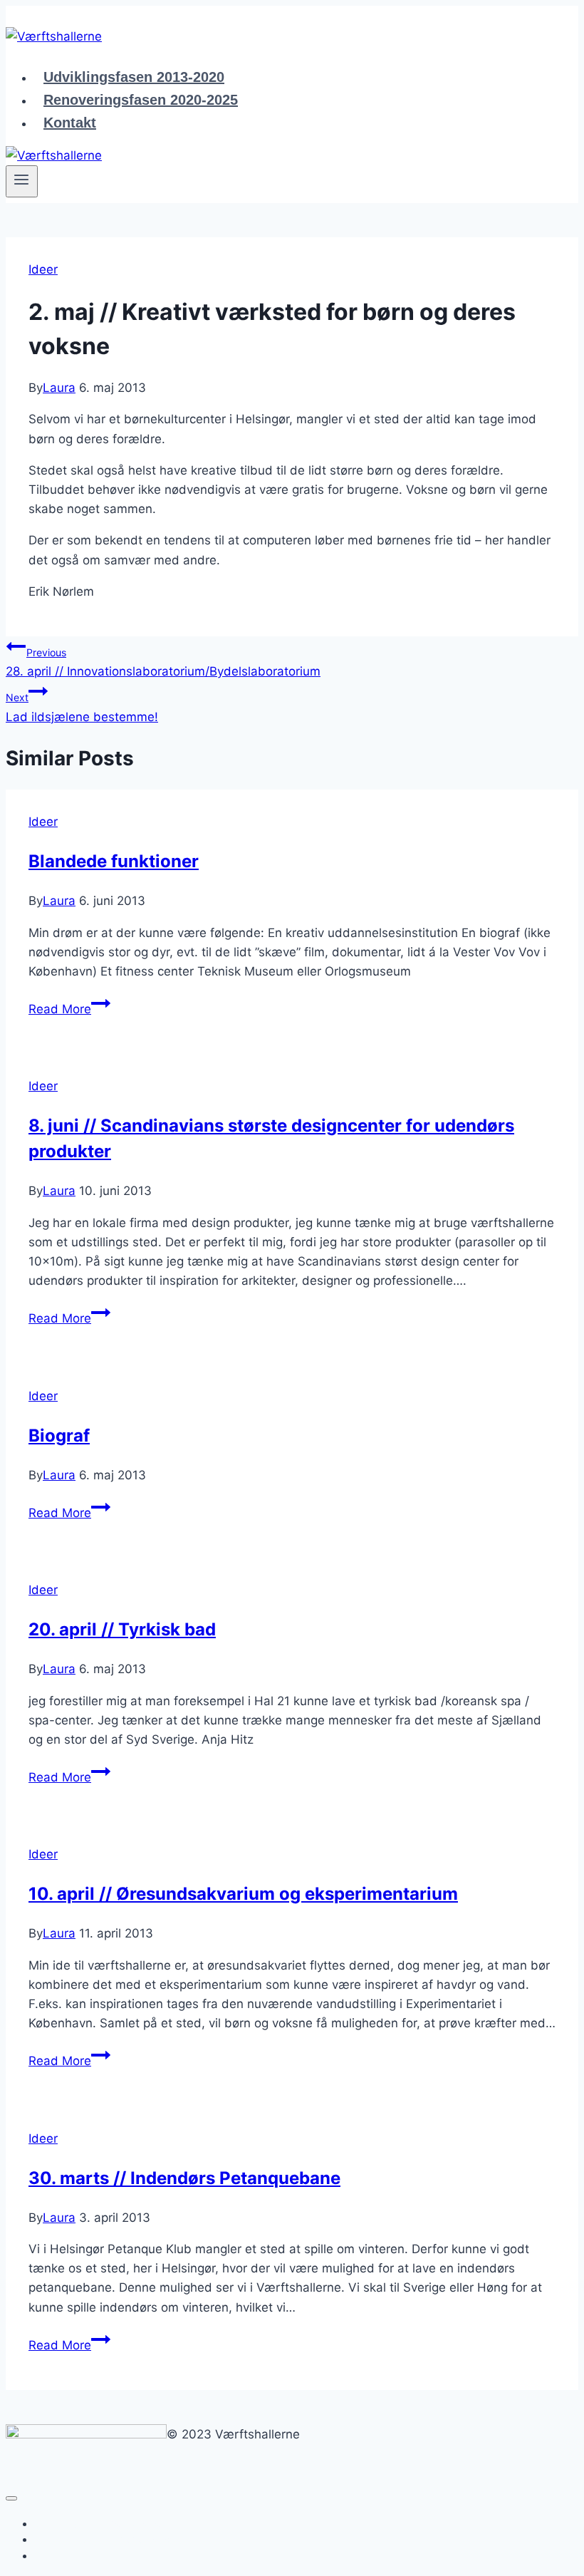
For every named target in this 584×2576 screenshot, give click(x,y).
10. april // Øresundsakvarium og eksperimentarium (243, 1894)
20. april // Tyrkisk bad (122, 1629)
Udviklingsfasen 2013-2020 (134, 77)
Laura (59, 388)
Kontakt (70, 123)
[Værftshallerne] (54, 36)
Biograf (59, 1436)
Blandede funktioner (114, 861)
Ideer (43, 269)
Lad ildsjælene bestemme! (82, 707)
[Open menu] (22, 181)
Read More (69, 1009)
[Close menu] (11, 2498)
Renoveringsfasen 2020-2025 (141, 100)
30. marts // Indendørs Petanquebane (184, 2178)
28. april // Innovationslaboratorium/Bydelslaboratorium (163, 662)
